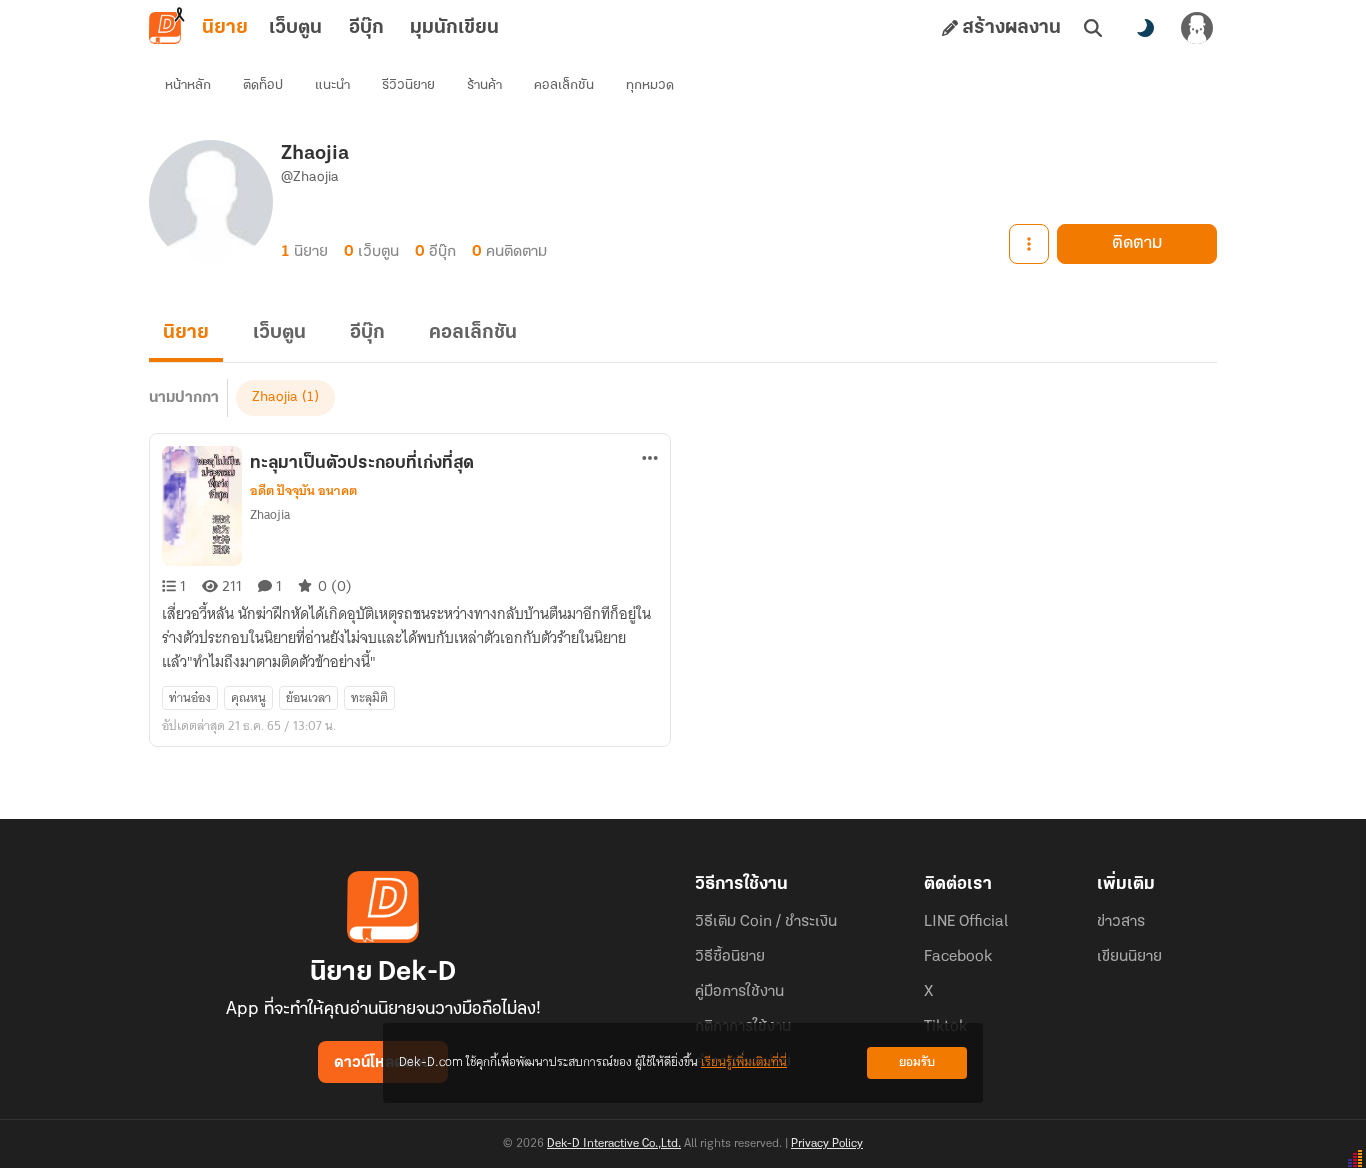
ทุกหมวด (650, 85)
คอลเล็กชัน (564, 85)
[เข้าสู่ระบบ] (1197, 28)
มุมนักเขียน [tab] (454, 28)
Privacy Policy (827, 1144)
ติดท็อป (263, 85)
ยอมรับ (917, 1062)
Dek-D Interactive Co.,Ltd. (614, 1144)
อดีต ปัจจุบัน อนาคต (303, 491)
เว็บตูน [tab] (295, 28)
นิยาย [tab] (225, 28)
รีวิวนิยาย (408, 85)
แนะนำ (332, 85)
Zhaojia (275, 397)
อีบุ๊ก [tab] (366, 28)
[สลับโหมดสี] (1145, 28)
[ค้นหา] (1093, 28)
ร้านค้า (484, 85)
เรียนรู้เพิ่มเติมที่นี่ (744, 1062)
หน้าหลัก (188, 85)
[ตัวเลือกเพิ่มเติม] (1029, 244)
